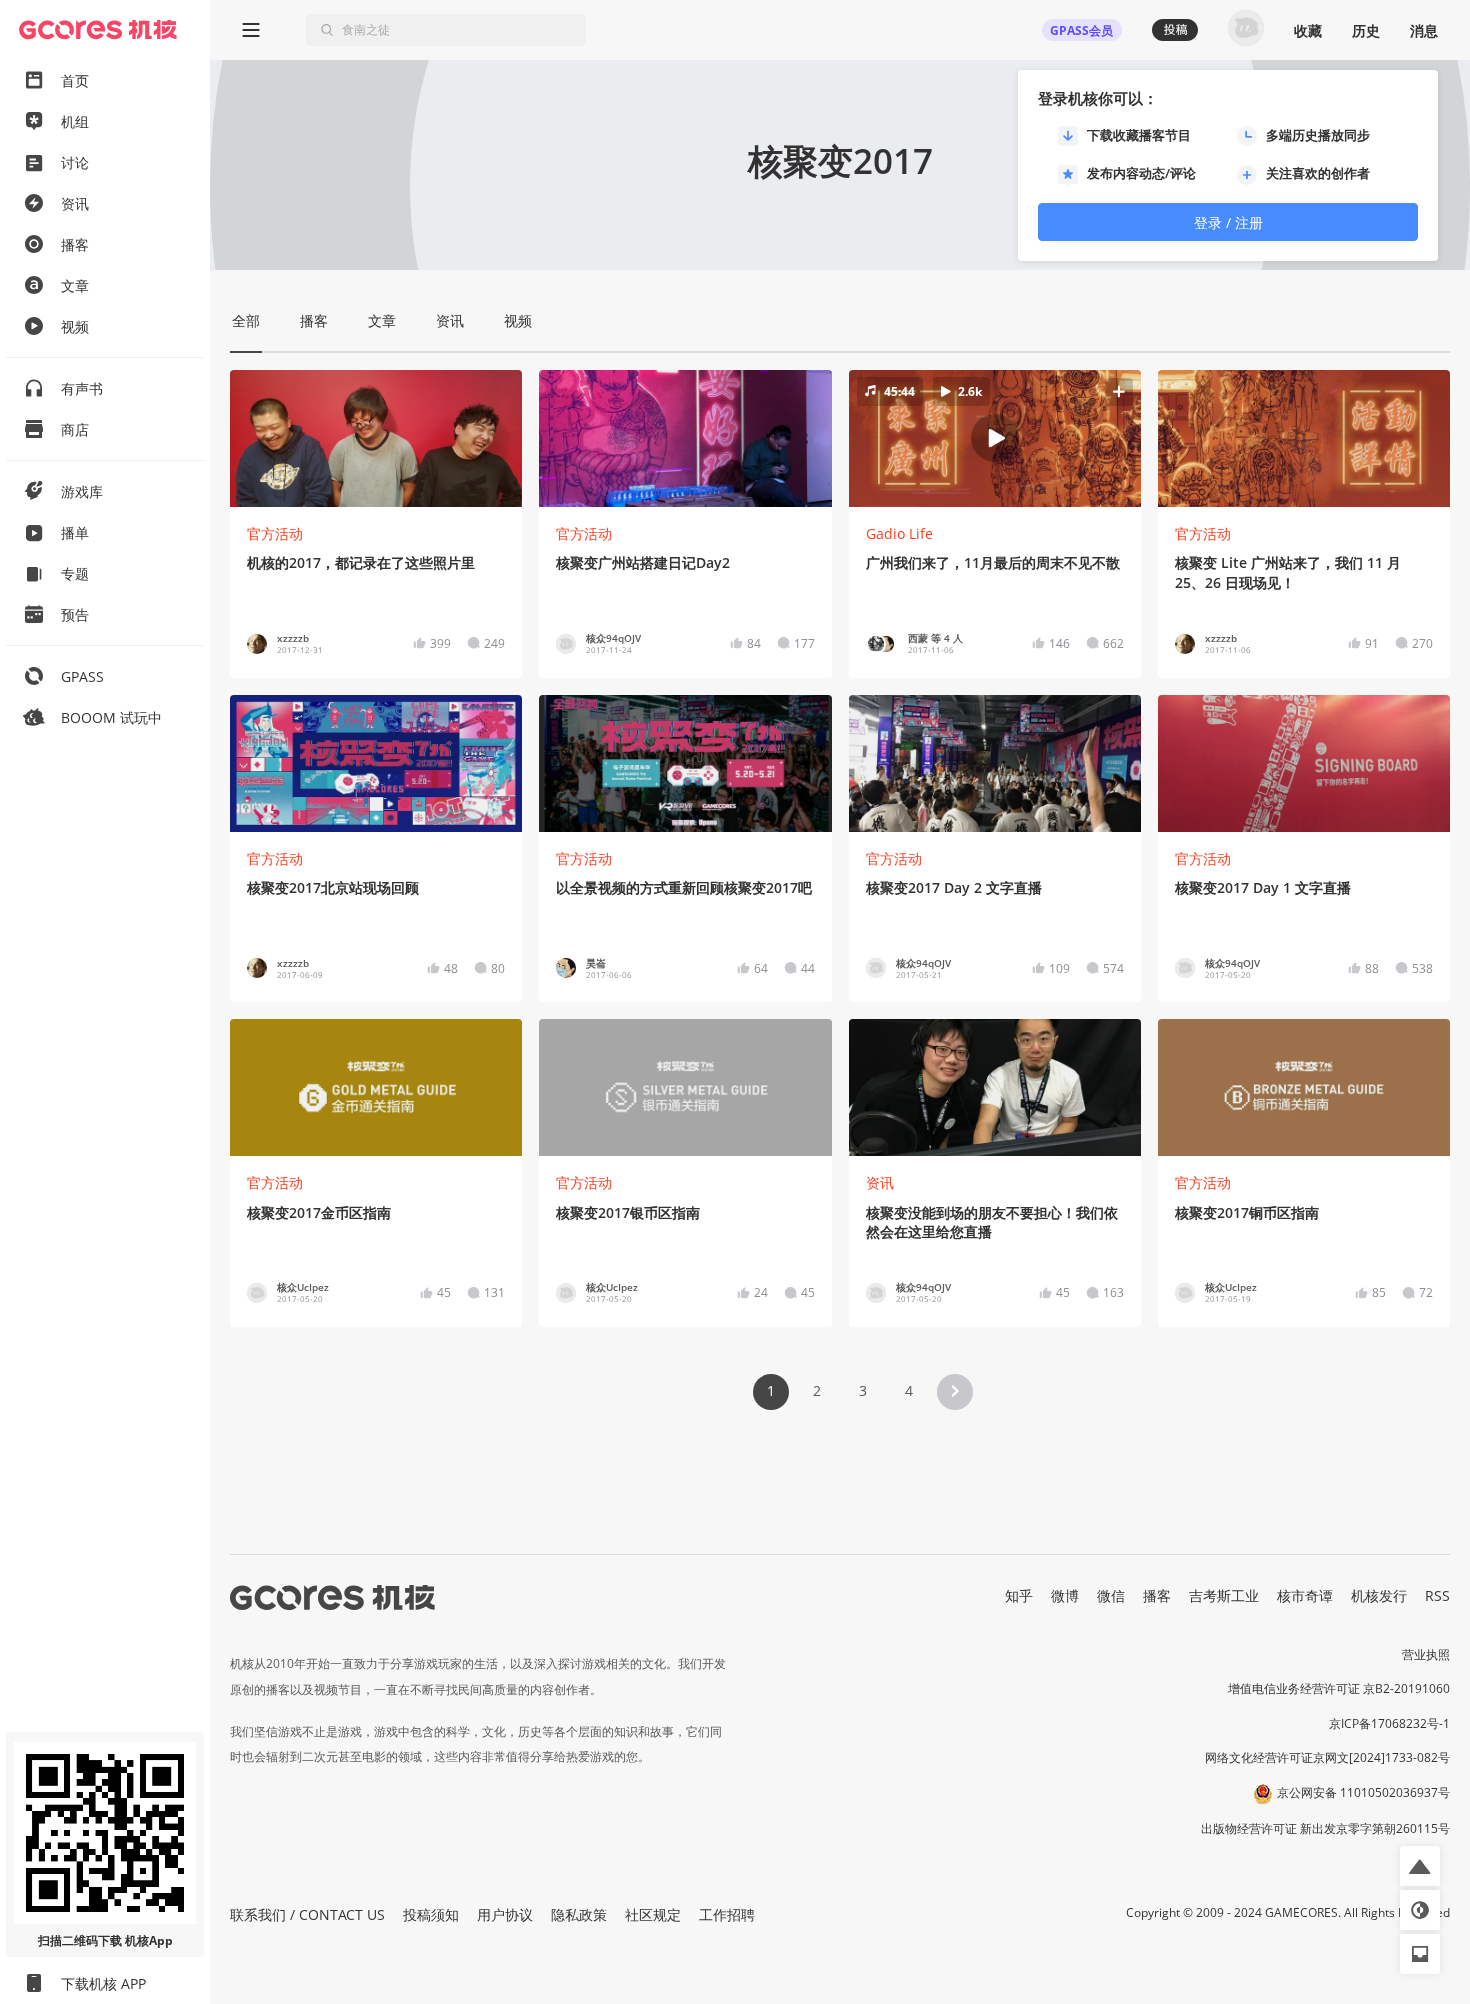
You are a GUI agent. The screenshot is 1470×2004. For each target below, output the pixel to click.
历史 (1366, 30)
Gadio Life (899, 533)
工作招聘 (727, 1914)
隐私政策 (579, 1914)
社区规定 (653, 1914)
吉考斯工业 (1224, 1595)
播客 (1157, 1595)
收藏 (1308, 30)
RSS (1437, 1595)
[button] (995, 438)
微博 (1065, 1595)
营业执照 (1426, 1654)
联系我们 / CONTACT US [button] (307, 1914)
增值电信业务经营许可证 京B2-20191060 (1339, 1688)
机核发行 (1379, 1595)
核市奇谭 (1305, 1595)
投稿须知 (431, 1914)
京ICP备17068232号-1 (1389, 1723)
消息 (1424, 30)
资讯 (880, 1182)
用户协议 (505, 1914)
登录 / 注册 (1228, 222)
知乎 (1019, 1595)
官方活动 (275, 533)
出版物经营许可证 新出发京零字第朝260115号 (1325, 1828)
